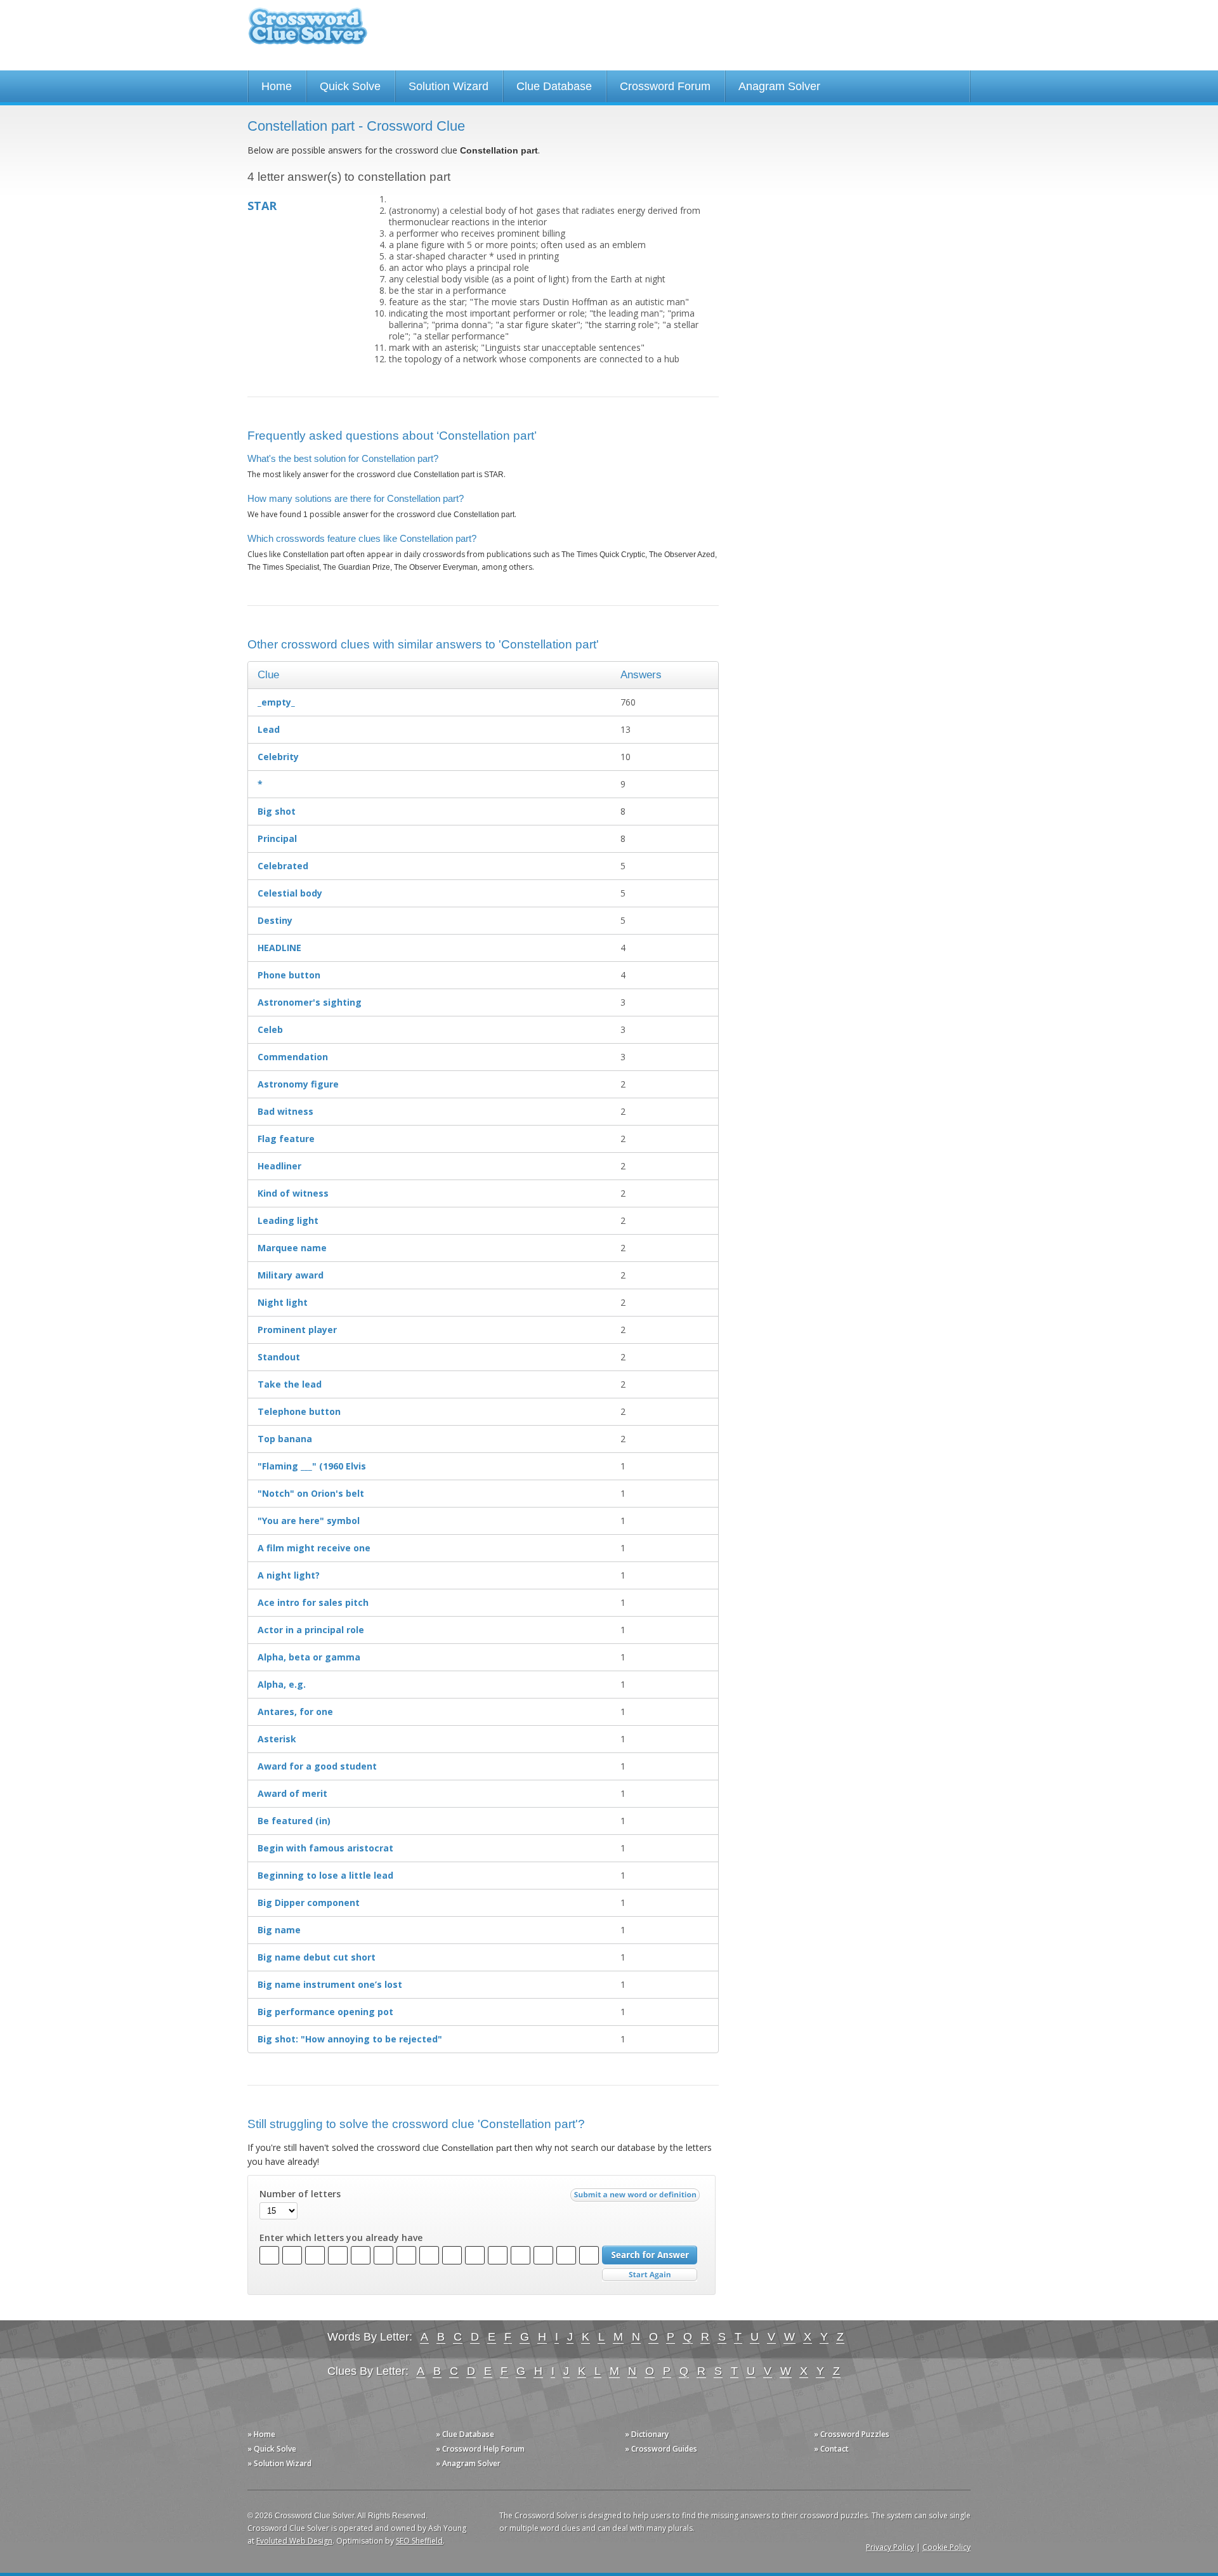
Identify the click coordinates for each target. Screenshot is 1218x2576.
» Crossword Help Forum (480, 2449)
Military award (291, 1275)
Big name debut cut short (317, 1957)
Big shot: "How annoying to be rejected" (350, 2039)
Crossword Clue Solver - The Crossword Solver (308, 32)
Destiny (275, 920)
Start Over (650, 2275)
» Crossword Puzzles (852, 2434)
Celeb (270, 1029)
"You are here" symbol (309, 1521)
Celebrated (283, 866)
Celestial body (290, 893)
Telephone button (299, 1411)
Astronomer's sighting (310, 1002)
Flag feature (286, 1139)
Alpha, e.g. (282, 1684)
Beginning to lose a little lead (325, 1875)
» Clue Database (465, 2434)
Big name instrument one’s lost (330, 1984)
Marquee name (292, 1248)
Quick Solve (350, 86)
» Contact (831, 2449)
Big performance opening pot (325, 2012)
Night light (283, 1302)
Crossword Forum (665, 86)
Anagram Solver (779, 86)
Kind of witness (293, 1193)
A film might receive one (314, 1548)
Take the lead (290, 1384)
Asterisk (277, 1739)
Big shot (277, 811)
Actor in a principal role (311, 1630)
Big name (279, 1930)
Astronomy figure (298, 1084)
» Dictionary (647, 2434)
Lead (269, 729)
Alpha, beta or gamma (309, 1657)
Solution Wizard (449, 86)
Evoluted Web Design (294, 2541)
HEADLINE (279, 948)
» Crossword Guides (661, 2449)
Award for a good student (317, 1766)
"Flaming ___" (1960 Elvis (312, 1466)
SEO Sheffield (419, 2541)
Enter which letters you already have (341, 2238)
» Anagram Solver (468, 2463)
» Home (261, 2434)
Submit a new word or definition (637, 2198)
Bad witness (285, 1111)
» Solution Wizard (279, 2463)
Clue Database (554, 86)
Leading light (288, 1220)
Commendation (293, 1057)
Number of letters (300, 2194)
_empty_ (276, 702)
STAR (262, 206)
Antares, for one (295, 1712)
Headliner (279, 1166)
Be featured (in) (294, 1821)
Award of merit (292, 1793)
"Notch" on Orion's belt (311, 1493)
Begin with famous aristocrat (325, 1848)
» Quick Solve (272, 2449)
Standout (279, 1357)
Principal (277, 838)
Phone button (289, 975)
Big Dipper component (309, 1902)
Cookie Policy (946, 2547)
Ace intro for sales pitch (313, 1602)
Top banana (285, 1439)
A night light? (289, 1575)
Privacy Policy (890, 2547)
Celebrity (278, 757)
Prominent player (297, 1330)
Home (277, 86)
